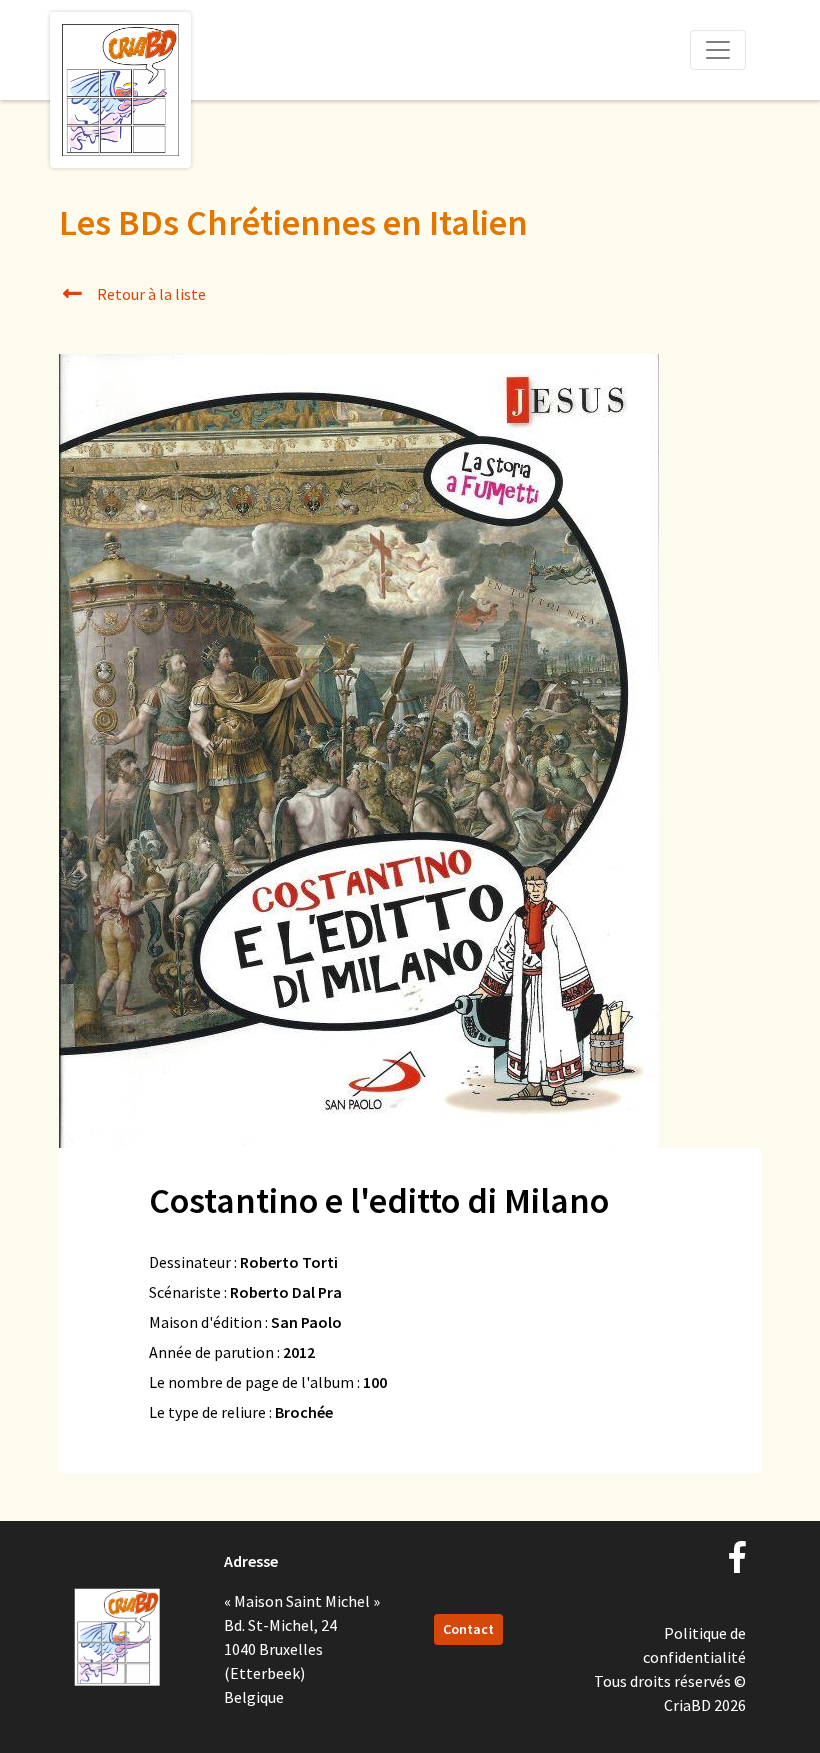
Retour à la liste (150, 294)
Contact (468, 1629)
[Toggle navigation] (718, 50)
